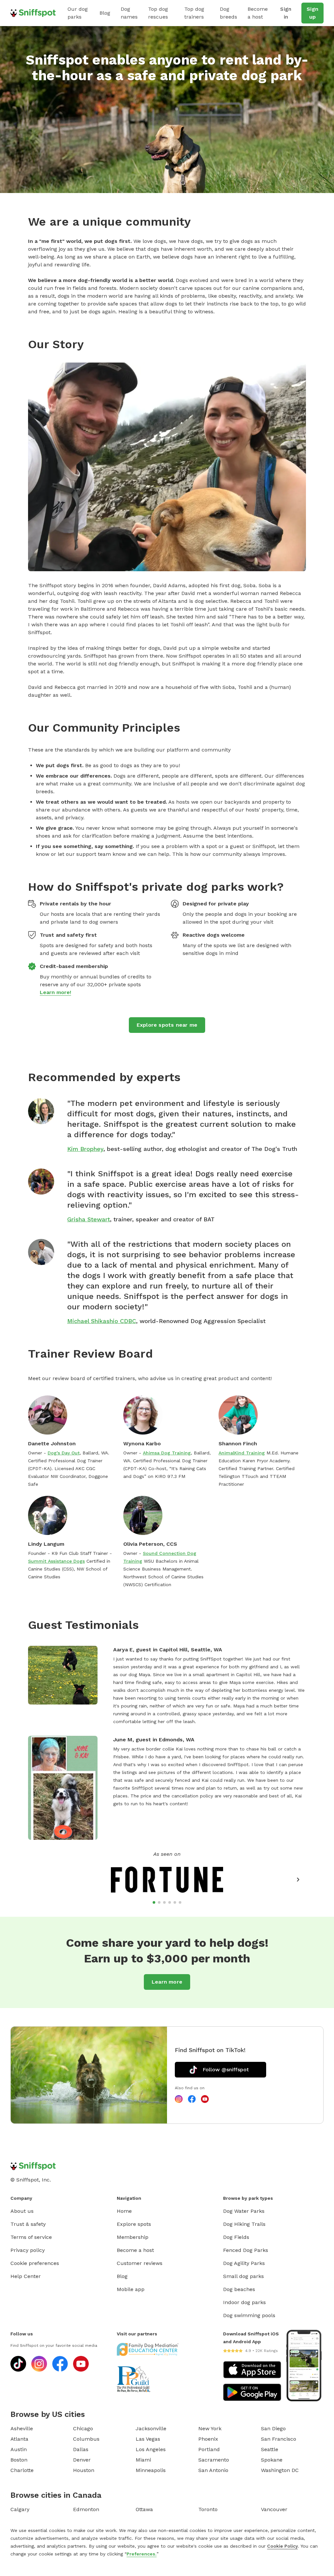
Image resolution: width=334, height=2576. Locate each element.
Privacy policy (28, 2250)
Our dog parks (78, 13)
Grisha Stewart (89, 1219)
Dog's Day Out (64, 1453)
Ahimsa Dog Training (167, 1453)
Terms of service (31, 2237)
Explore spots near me (167, 1025)
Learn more (167, 1982)
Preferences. (142, 2554)
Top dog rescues (158, 13)
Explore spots (134, 2224)
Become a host (258, 13)
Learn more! (55, 992)
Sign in (286, 13)
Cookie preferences (35, 2263)
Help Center (26, 2276)
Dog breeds (228, 13)
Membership (133, 2237)
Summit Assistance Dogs (56, 1561)
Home (124, 2211)
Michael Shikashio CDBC (102, 1321)
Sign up (312, 13)
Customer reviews (140, 2263)
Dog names (129, 13)
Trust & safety (28, 2224)
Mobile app (131, 2289)
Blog (105, 13)
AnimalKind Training (242, 1453)
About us (22, 2211)
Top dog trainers (194, 13)
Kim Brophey (85, 1149)
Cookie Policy (282, 2546)
